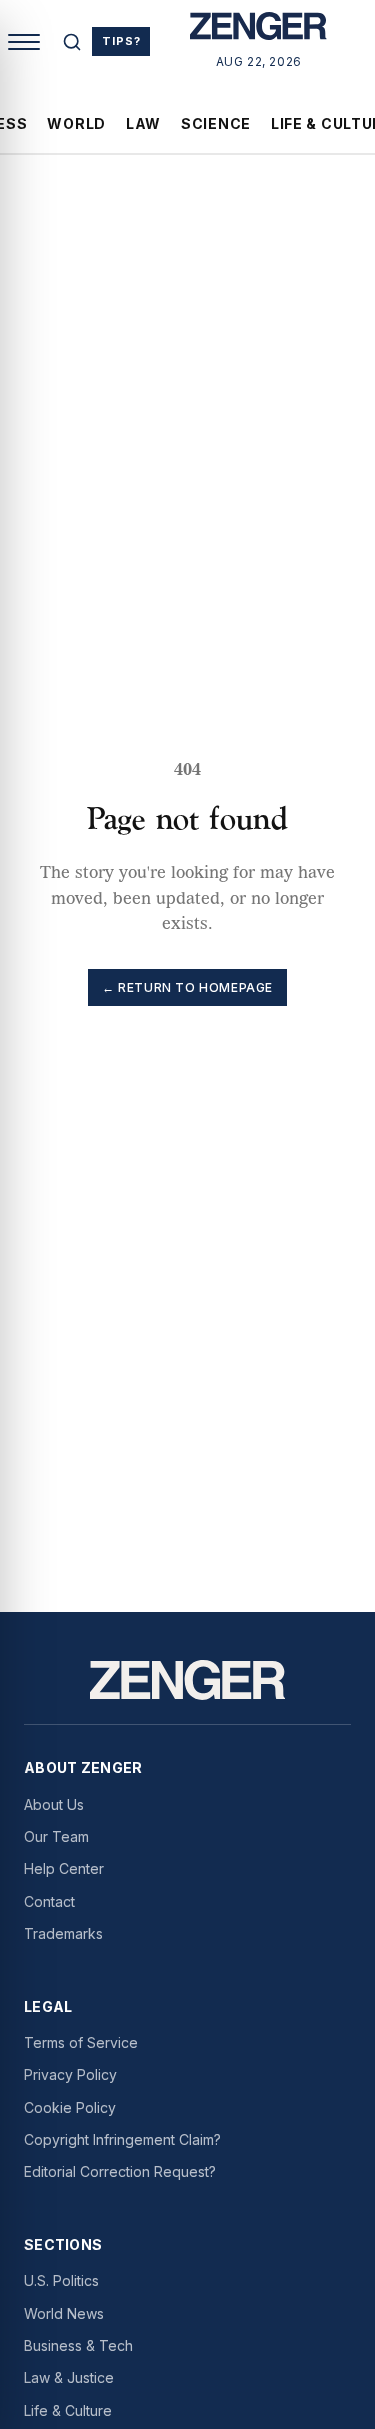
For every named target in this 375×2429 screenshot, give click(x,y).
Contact (49, 1901)
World (76, 123)
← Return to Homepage (187, 987)
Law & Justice (69, 2377)
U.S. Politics (61, 2280)
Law (143, 123)
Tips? (121, 41)
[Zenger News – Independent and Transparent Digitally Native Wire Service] (187, 1680)
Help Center (64, 1868)
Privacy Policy (70, 2074)
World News (64, 2313)
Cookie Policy (70, 2107)
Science (216, 123)
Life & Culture (68, 2410)
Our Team (56, 1836)
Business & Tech (78, 2345)
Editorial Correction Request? (120, 2171)
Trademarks (63, 1933)
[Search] (72, 42)
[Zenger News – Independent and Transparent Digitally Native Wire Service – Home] (258, 30)
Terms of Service (81, 2042)
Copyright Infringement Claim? (122, 2139)
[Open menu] (24, 42)
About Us (54, 1804)
